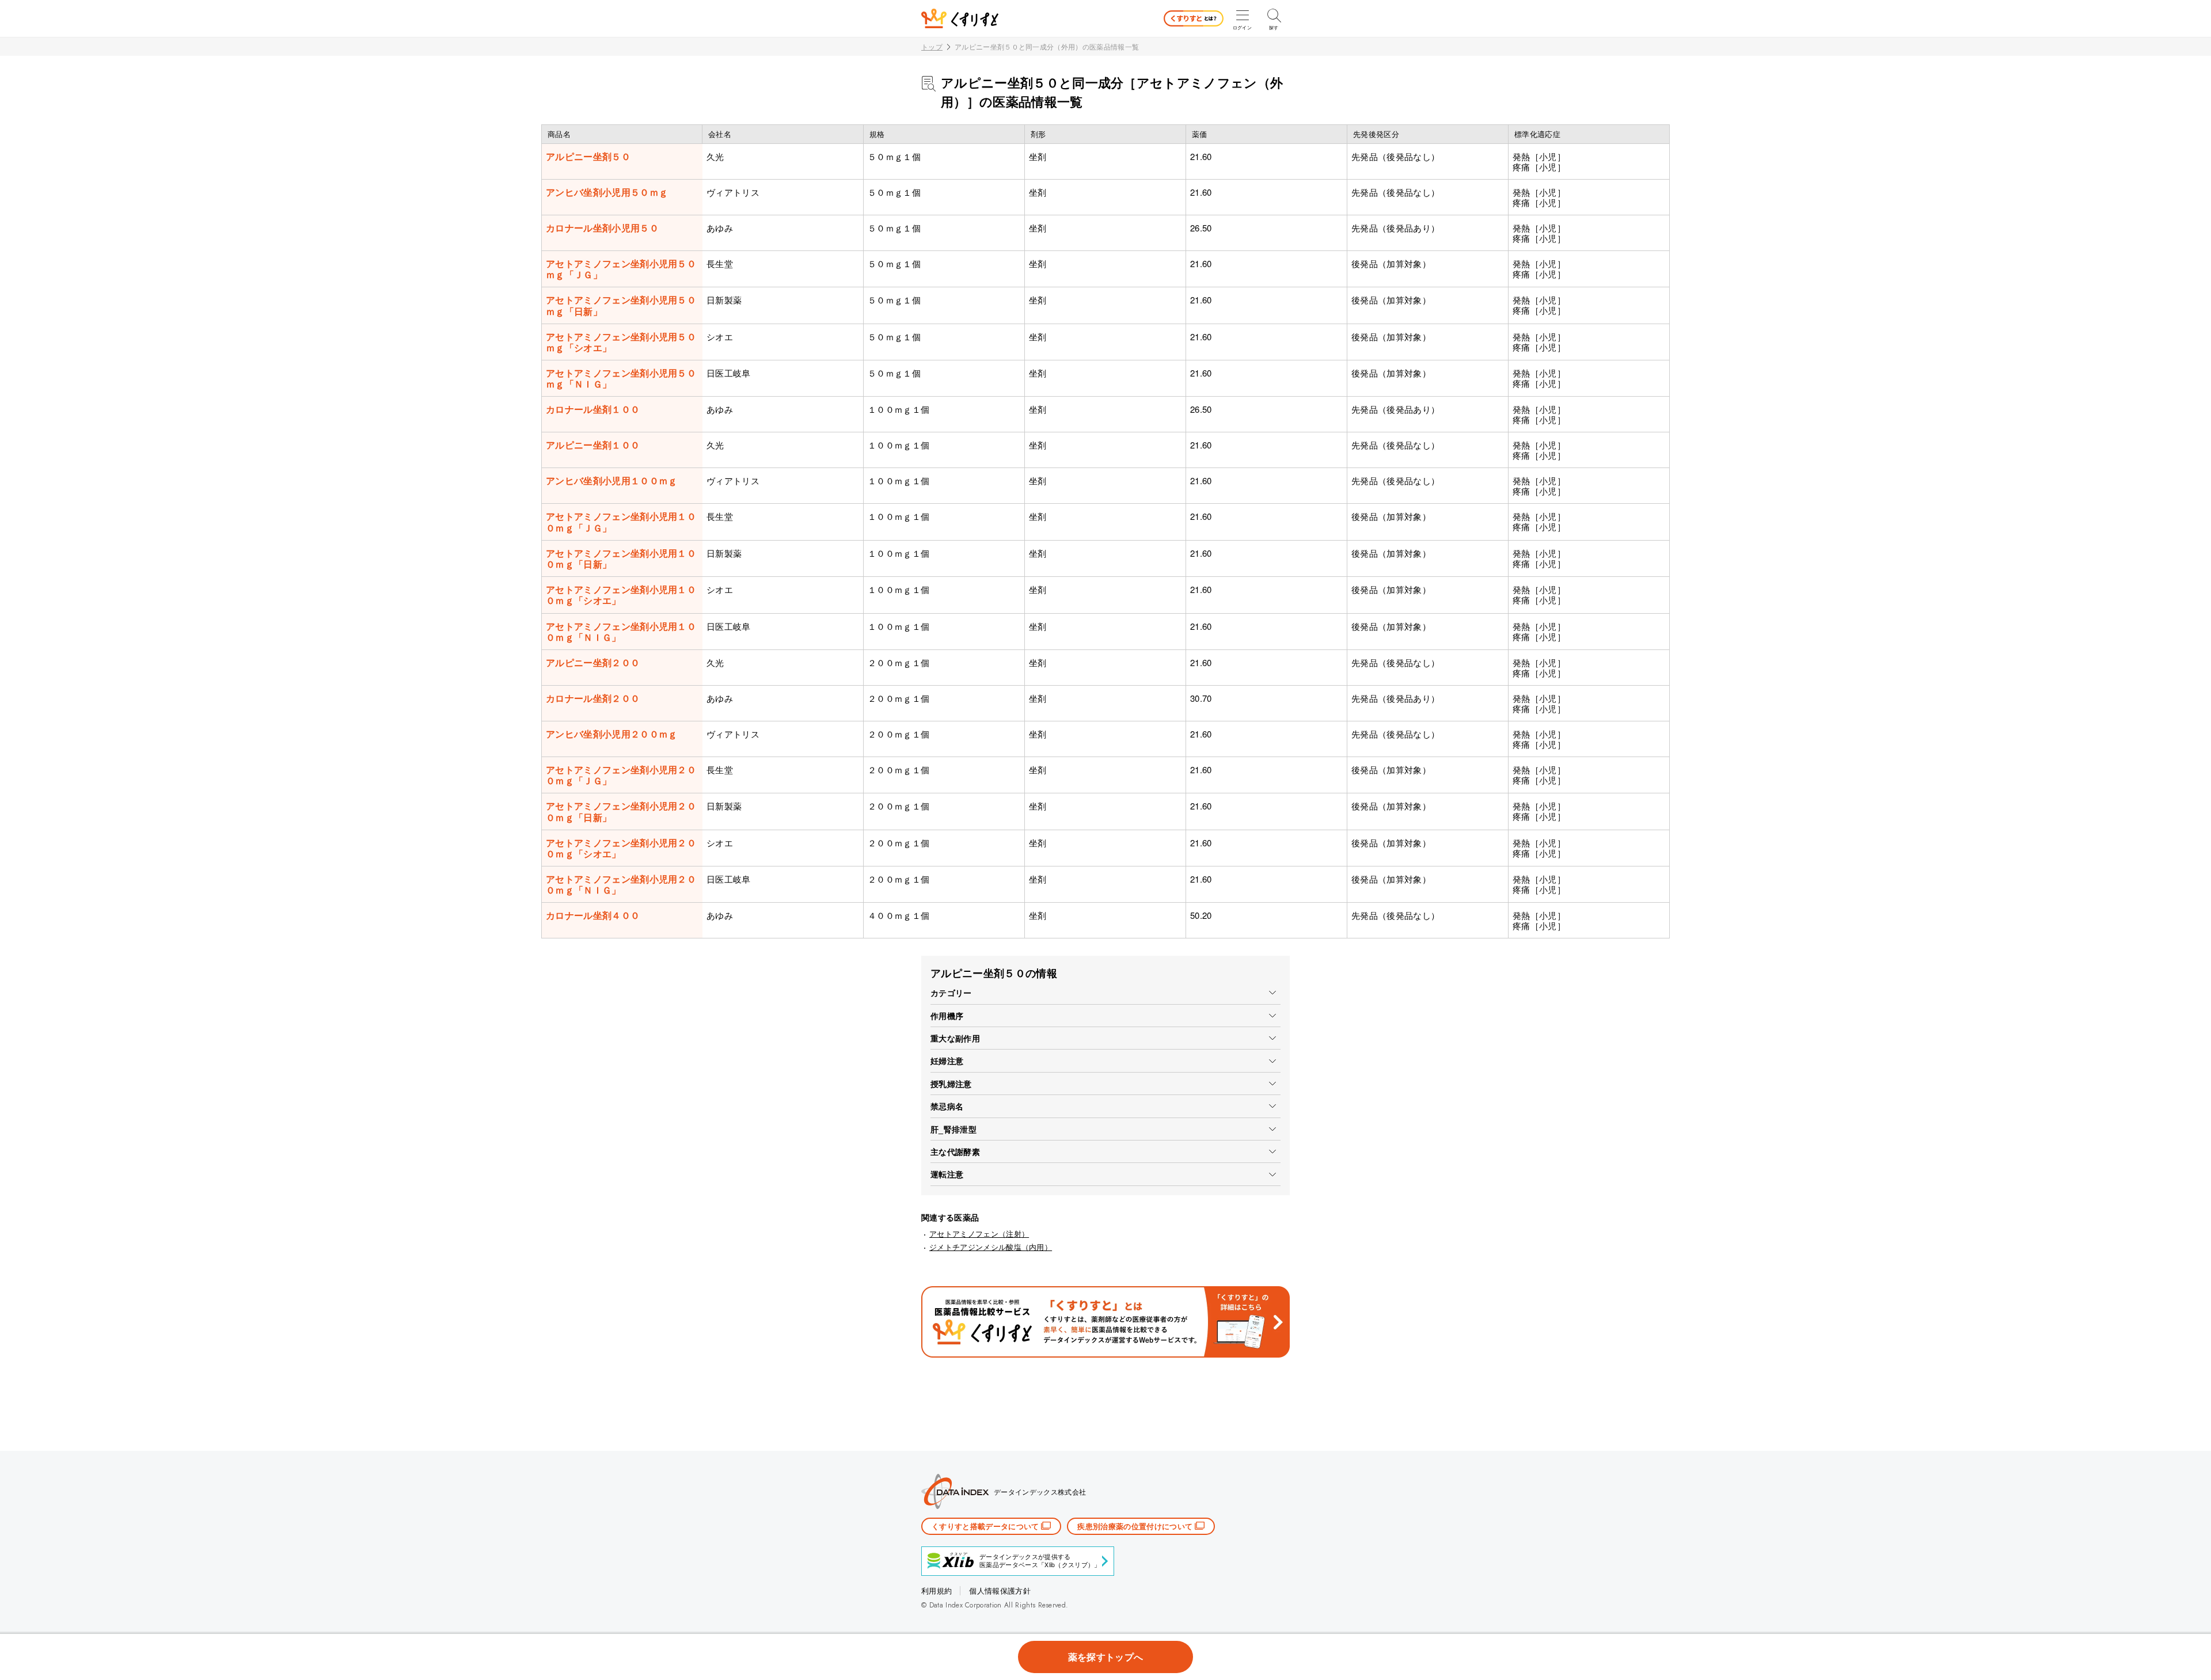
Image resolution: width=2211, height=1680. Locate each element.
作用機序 (947, 1016)
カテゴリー (951, 993)
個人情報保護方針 (1000, 1590)
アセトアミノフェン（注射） (979, 1234)
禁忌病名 (947, 1106)
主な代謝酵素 (955, 1151)
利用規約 (937, 1590)
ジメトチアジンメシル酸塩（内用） (991, 1247)
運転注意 (947, 1174)
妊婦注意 (947, 1061)
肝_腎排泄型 (953, 1129)
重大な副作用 (955, 1038)
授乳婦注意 (951, 1084)
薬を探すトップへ (1106, 1657)
